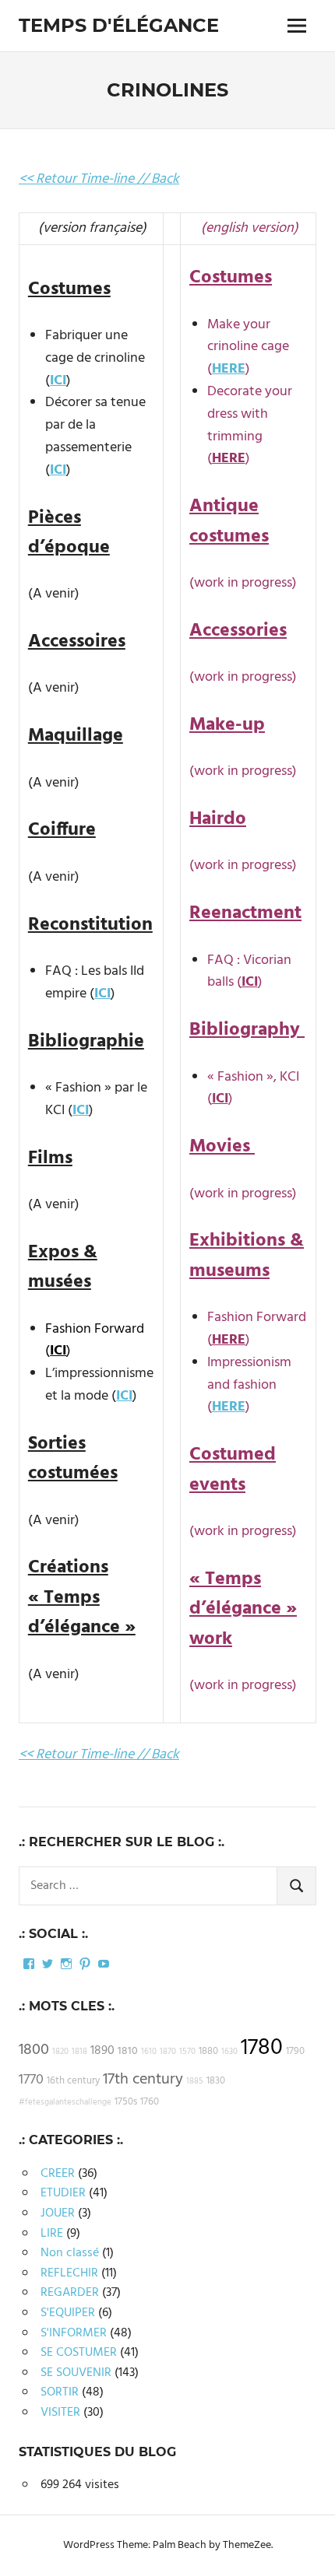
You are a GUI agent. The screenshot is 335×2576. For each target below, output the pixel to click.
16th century (73, 2081)
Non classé (70, 2253)
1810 (128, 2051)
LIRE (52, 2234)
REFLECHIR (69, 2273)
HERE (229, 369)
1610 (149, 2052)
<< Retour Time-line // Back (99, 179)
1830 (216, 2081)
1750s (126, 2102)
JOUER (58, 2213)
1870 (168, 2052)
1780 (262, 2048)
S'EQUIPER (68, 2313)
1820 (60, 2052)
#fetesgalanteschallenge (65, 2103)
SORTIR (60, 2392)
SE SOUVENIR (76, 2373)
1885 (195, 2082)
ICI (58, 381)
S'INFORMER (74, 2333)
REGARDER (70, 2293)
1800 (34, 2050)
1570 (187, 2052)
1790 (295, 2052)
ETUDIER (63, 2193)
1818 (79, 2052)
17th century (143, 2080)
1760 (150, 2102)
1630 (229, 2052)
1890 (102, 2051)
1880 (208, 2052)
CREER (58, 2174)
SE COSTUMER (79, 2353)
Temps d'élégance (119, 25)
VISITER (60, 2413)
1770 (31, 2080)
